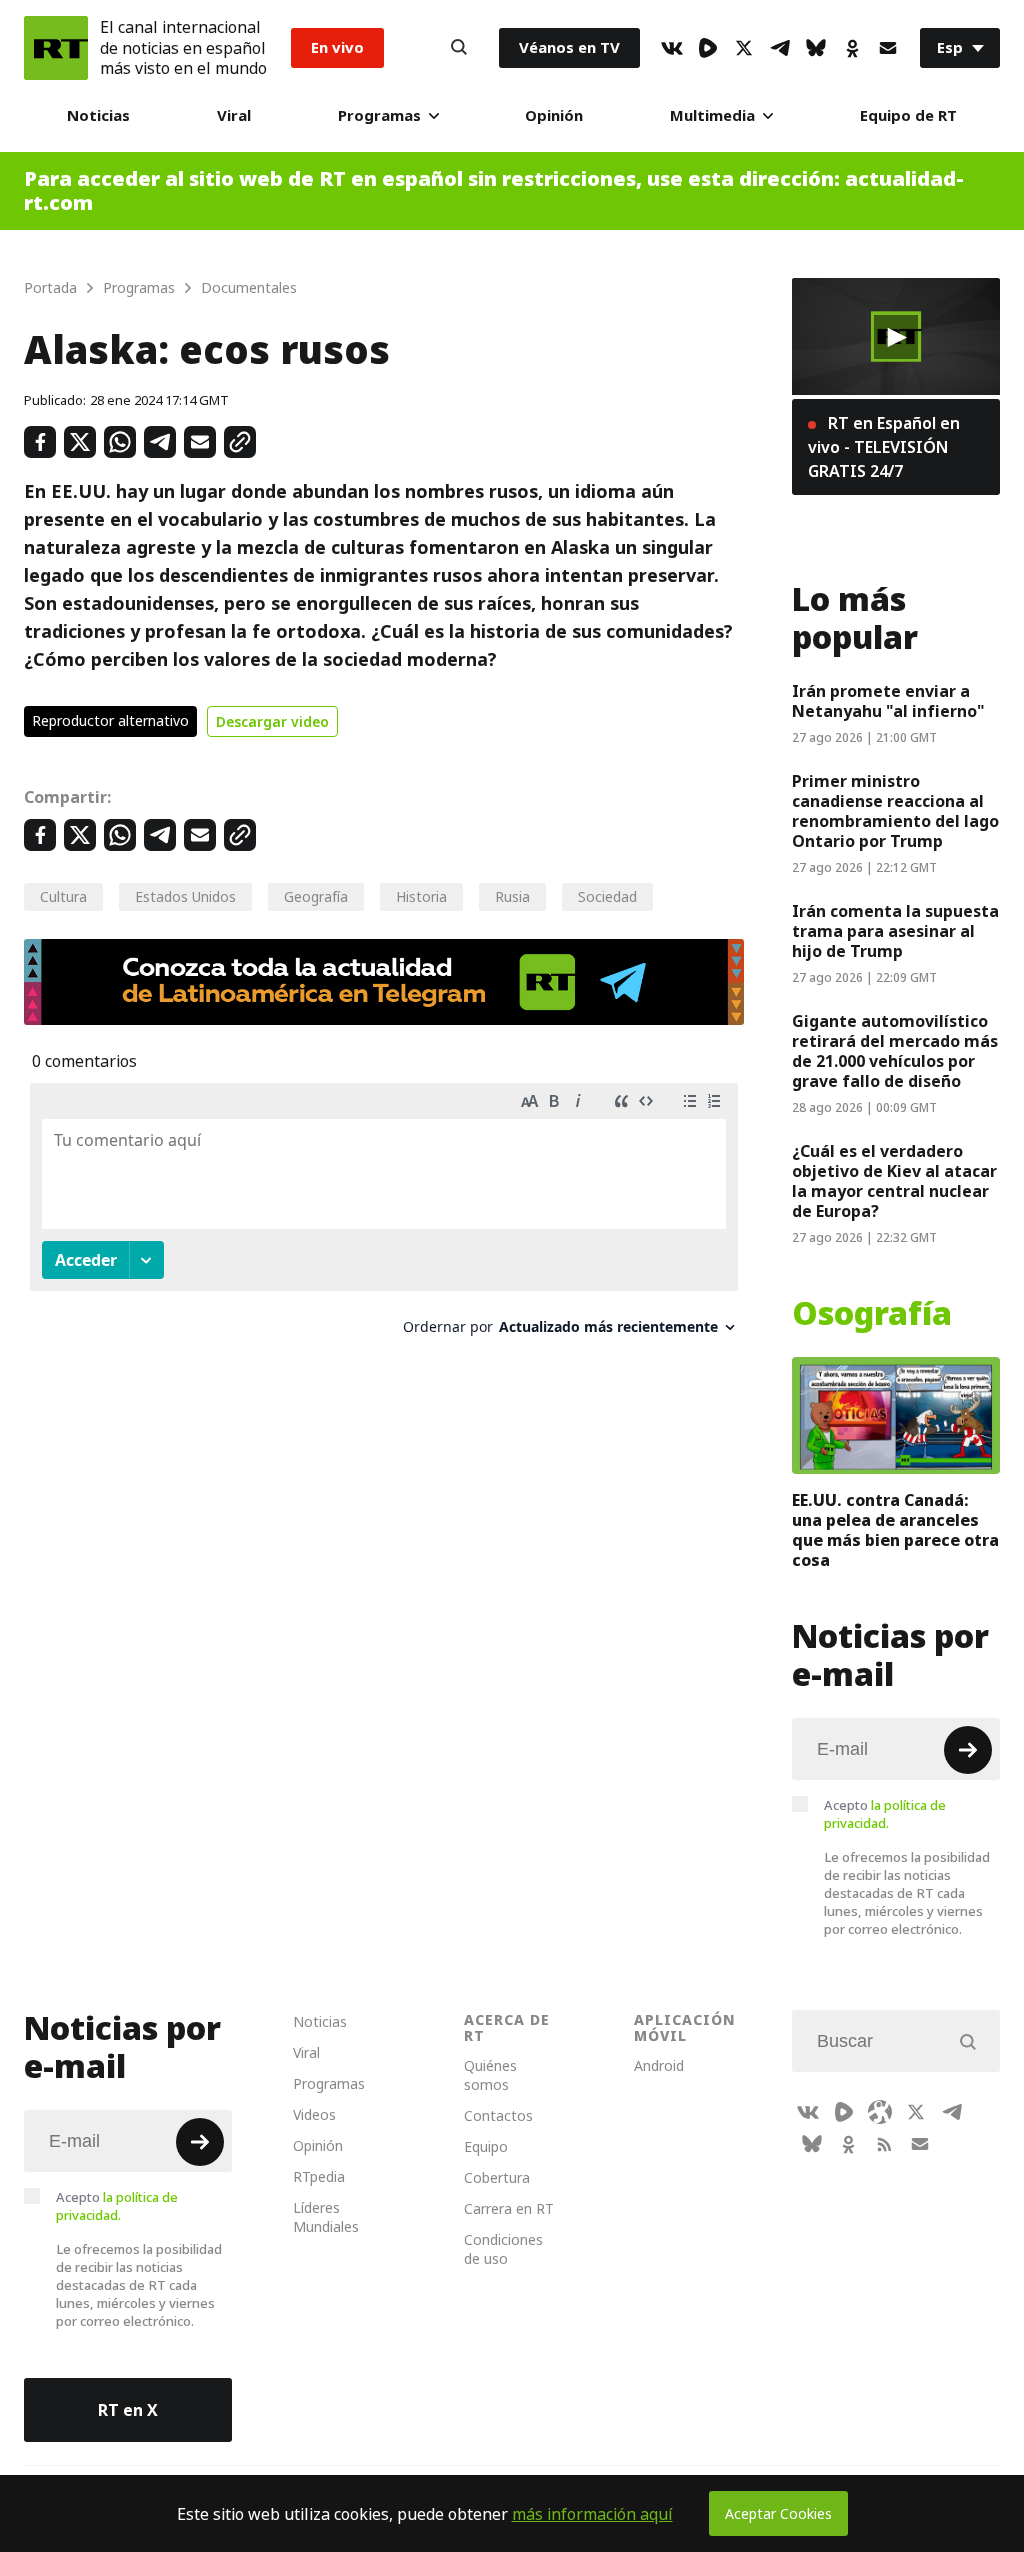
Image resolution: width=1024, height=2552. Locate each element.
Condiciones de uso (503, 2249)
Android (659, 2065)
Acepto (885, 1814)
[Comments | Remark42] (384, 1216)
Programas (379, 115)
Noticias (98, 115)
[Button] (459, 48)
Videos (314, 2114)
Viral (234, 115)
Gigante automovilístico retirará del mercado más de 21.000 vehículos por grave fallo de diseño (895, 1051)
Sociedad (607, 896)
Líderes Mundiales (326, 2217)
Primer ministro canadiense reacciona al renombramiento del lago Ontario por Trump (895, 811)
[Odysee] (880, 2112)
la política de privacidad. (885, 1814)
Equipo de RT (908, 115)
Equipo (486, 2146)
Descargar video (272, 721)
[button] (896, 337)
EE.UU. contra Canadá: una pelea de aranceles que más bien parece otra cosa (895, 1530)
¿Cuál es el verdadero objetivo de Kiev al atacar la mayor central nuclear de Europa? (894, 1181)
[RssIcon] (884, 2144)
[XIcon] (744, 48)
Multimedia (712, 115)
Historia (421, 896)
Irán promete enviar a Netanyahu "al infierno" (888, 701)
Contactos (498, 2115)
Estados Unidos (185, 896)
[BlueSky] (816, 48)
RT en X (128, 2410)
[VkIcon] (672, 48)
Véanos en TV (569, 47)
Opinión (554, 115)
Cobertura (497, 2177)
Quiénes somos (490, 2075)
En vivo (337, 47)
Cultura (63, 896)
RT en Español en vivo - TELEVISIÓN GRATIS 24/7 (884, 447)
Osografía (872, 1314)
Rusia (512, 896)
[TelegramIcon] (780, 48)
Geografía (316, 896)
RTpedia (319, 2176)
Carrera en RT (509, 2208)
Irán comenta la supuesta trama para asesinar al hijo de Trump (895, 931)
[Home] (56, 48)
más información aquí (592, 2514)
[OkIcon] (852, 48)
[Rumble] (708, 48)
